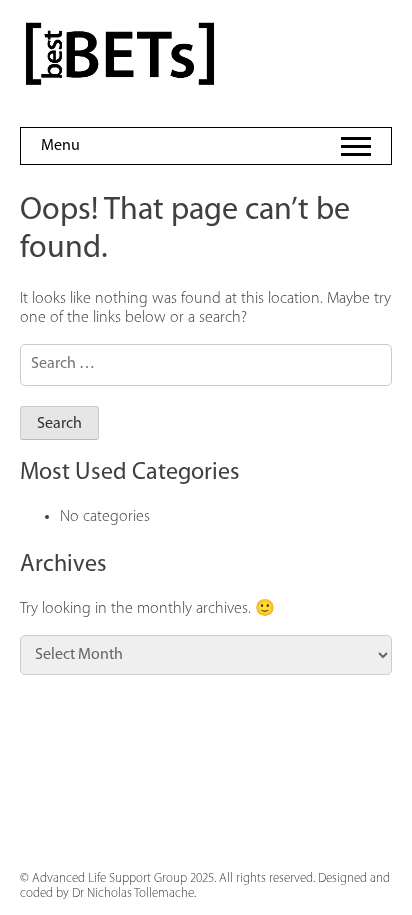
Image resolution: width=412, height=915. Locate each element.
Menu (60, 146)
